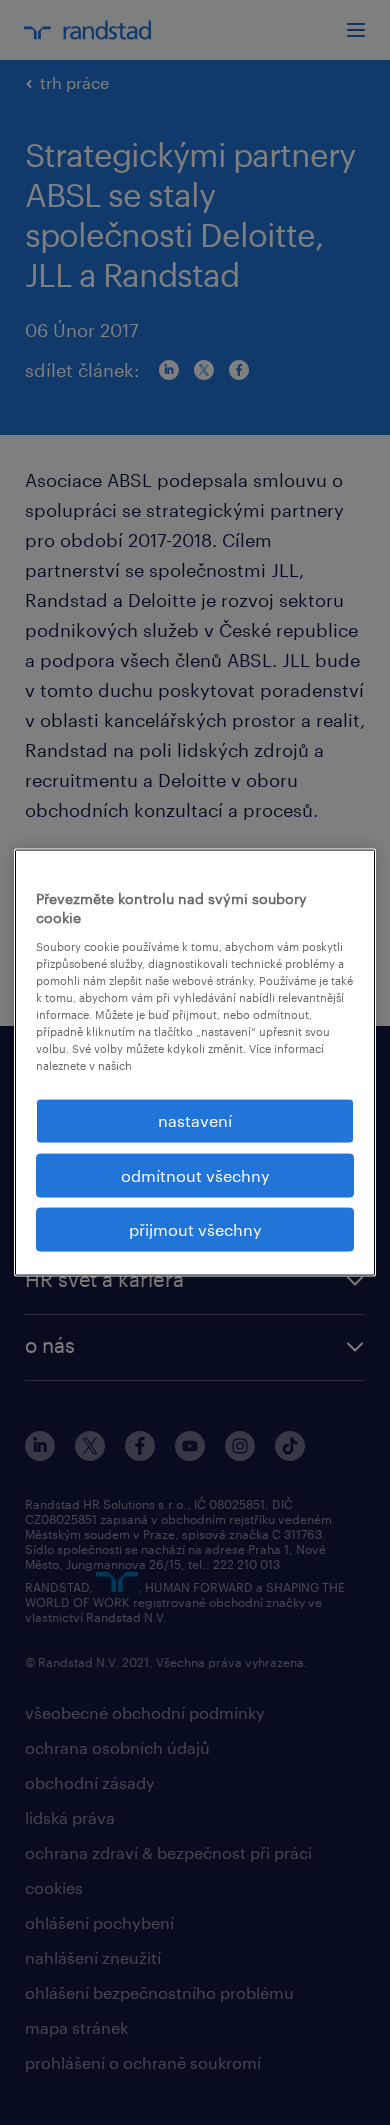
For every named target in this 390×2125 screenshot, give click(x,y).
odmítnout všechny (195, 1174)
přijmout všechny (195, 1229)
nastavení (195, 1120)
